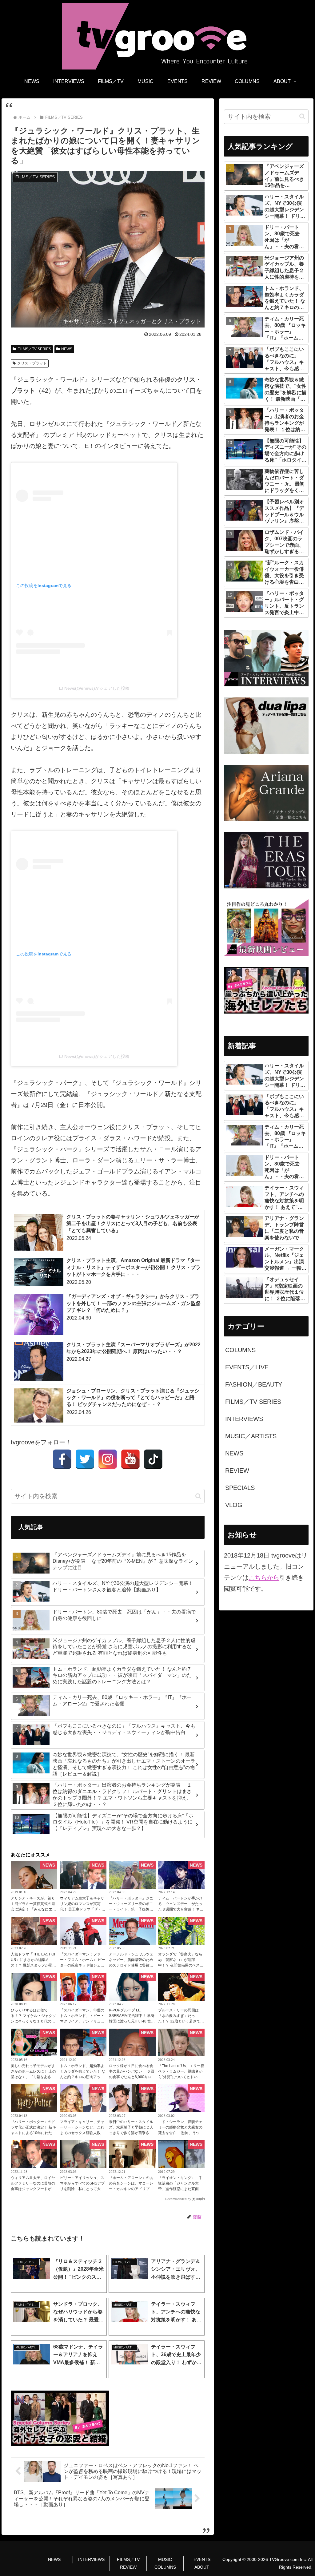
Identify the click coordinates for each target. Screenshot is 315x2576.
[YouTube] (130, 1459)
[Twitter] (85, 1459)
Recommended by (178, 2199)
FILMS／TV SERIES (34, 349)
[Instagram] (108, 1459)
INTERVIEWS (91, 2559)
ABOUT (202, 2567)
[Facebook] (62, 1459)
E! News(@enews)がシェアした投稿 (94, 688)
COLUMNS (165, 2567)
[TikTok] (153, 1459)
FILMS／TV (128, 2559)
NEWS (67, 349)
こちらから (264, 1578)
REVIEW (128, 2567)
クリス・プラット (32, 363)
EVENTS (202, 2559)
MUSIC (165, 2559)
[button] (198, 1496)
